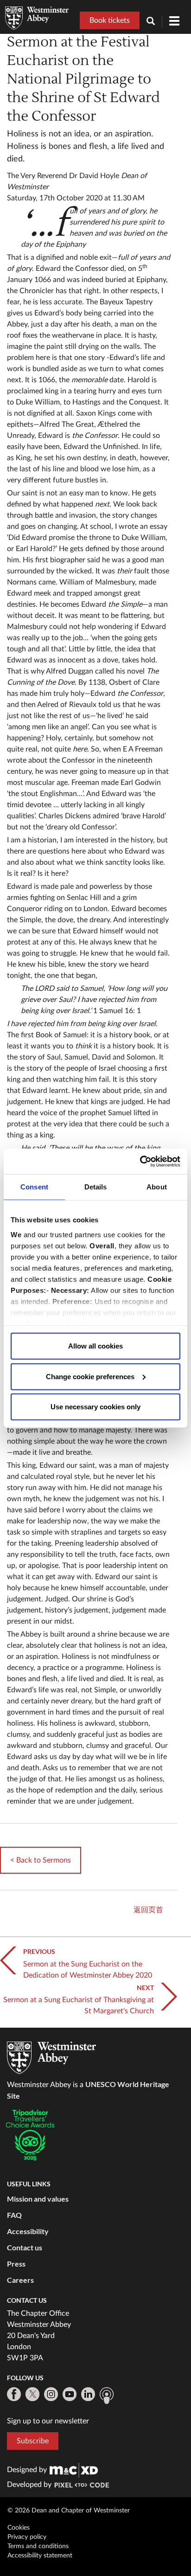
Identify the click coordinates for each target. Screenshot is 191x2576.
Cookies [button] (19, 2528)
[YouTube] (70, 2394)
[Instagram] (51, 2394)
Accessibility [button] (28, 2231)
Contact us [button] (25, 2247)
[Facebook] (14, 2394)
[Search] (154, 22)
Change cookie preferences (90, 1376)
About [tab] (157, 1187)
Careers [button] (20, 2280)
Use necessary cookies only (95, 1407)
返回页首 (148, 1910)
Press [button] (16, 2264)
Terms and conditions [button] (38, 2546)
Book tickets (110, 20)
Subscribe (33, 2441)
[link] (74, 2470)
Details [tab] (96, 1187)
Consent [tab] (34, 1187)
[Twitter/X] (32, 2394)
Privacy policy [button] (27, 2537)
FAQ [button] (14, 2215)
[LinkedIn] (88, 2394)
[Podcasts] (107, 2396)
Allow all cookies (95, 1346)
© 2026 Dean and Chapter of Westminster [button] (69, 2511)
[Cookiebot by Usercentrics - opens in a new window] (140, 1161)
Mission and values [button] (38, 2199)
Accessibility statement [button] (40, 2556)
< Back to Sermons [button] (41, 1860)
